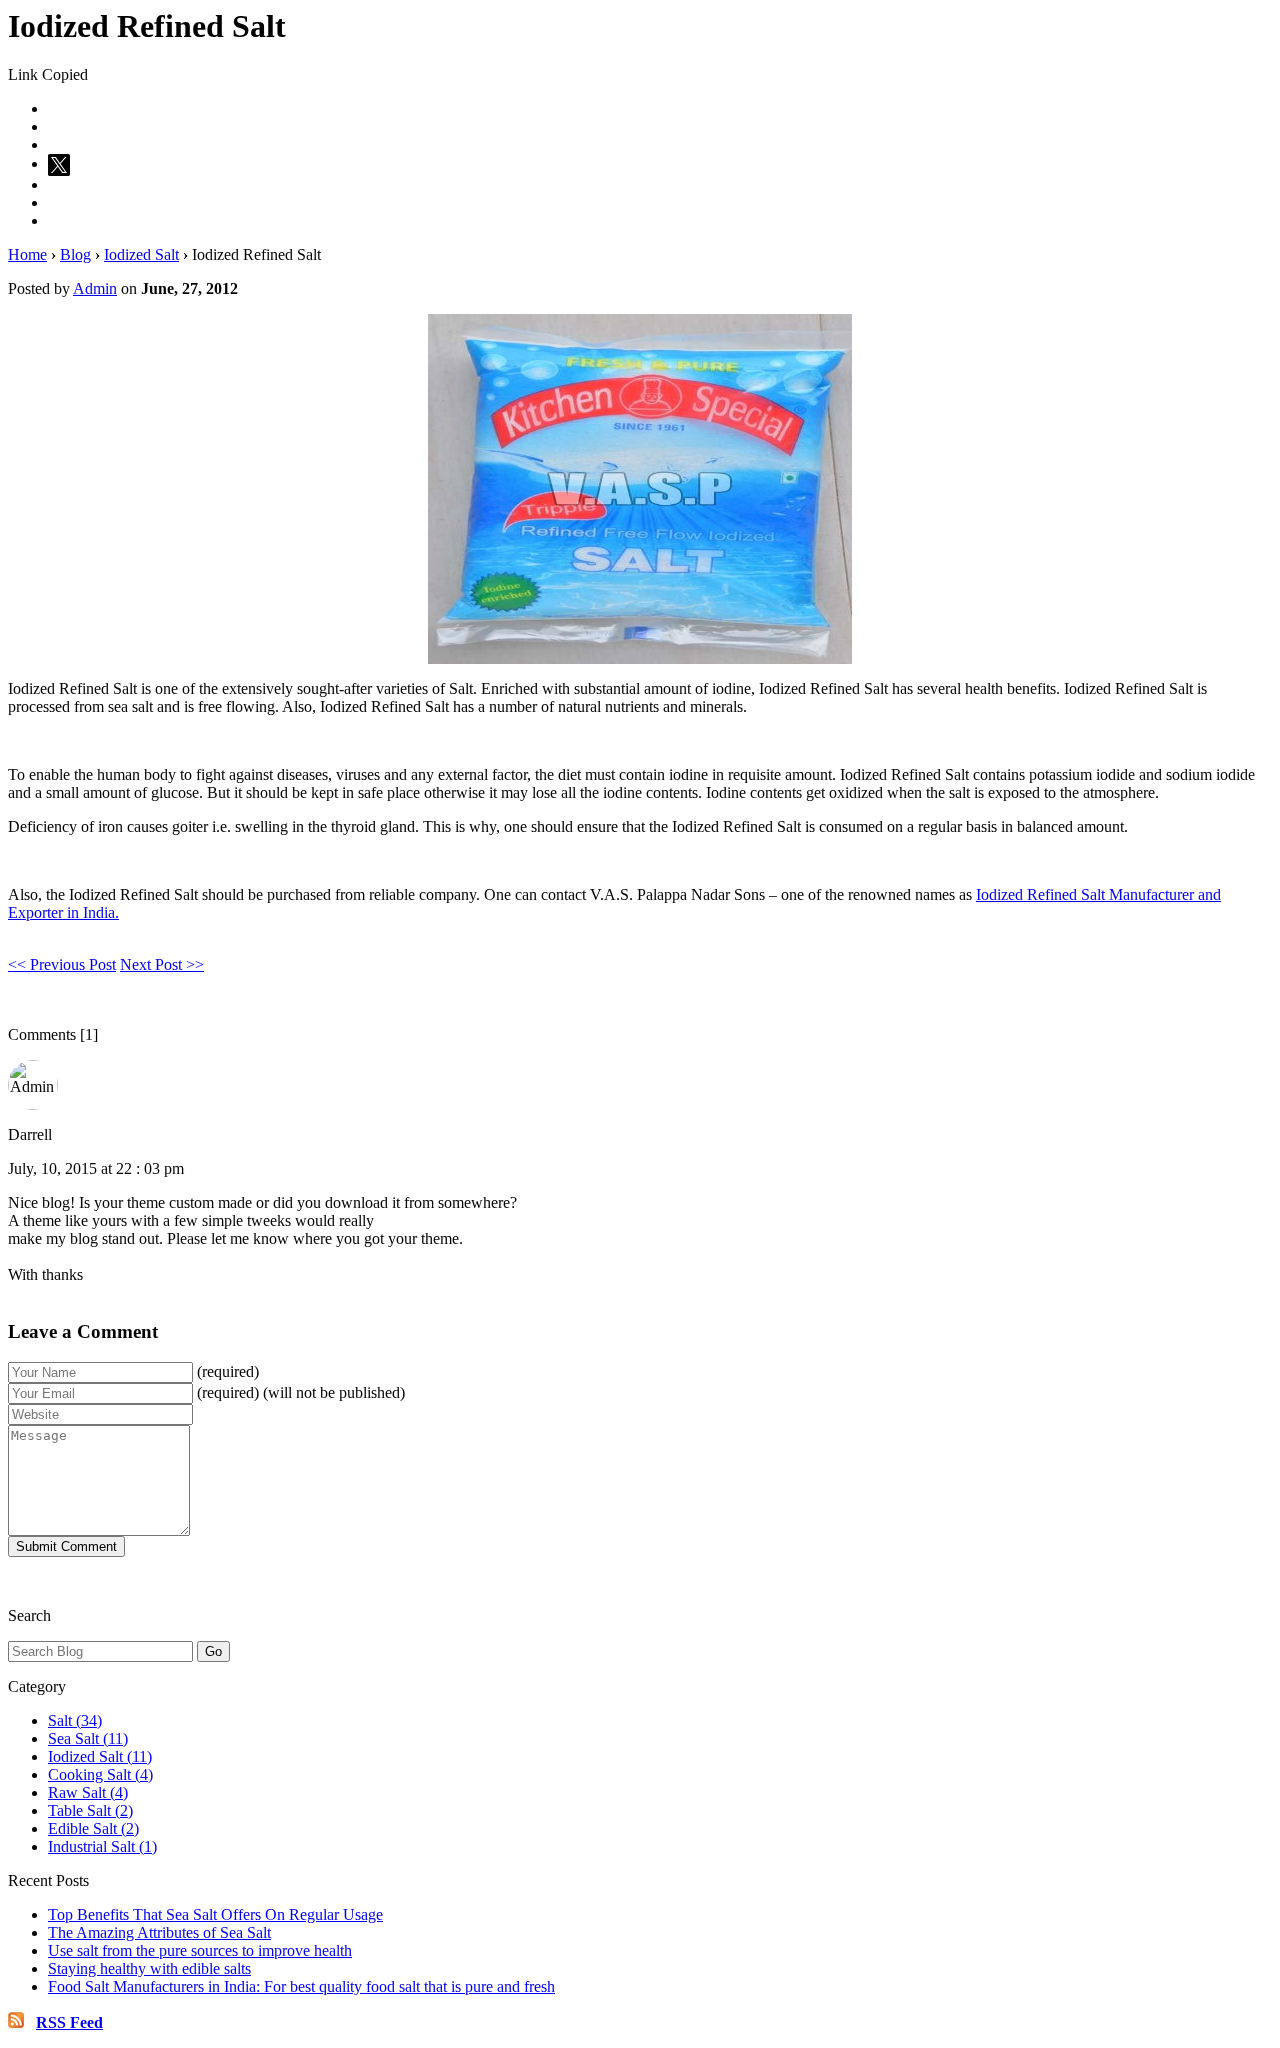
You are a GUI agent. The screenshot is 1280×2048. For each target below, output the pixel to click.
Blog (75, 254)
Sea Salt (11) (88, 1738)
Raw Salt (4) (88, 1792)
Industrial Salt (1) (102, 1846)
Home (27, 254)
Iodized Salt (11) (100, 1756)
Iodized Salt (141, 254)
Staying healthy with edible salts (149, 1968)
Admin (95, 288)
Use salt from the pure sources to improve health (200, 1950)
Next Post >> (162, 964)
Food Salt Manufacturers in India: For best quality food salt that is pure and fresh (301, 1986)
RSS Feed (69, 2022)
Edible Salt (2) (93, 1828)
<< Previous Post (62, 964)
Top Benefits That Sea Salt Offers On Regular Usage (215, 1914)
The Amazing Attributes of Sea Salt (159, 1932)
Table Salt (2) (90, 1810)
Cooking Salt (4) (100, 1774)
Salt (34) (75, 1720)
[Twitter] (62, 163)
